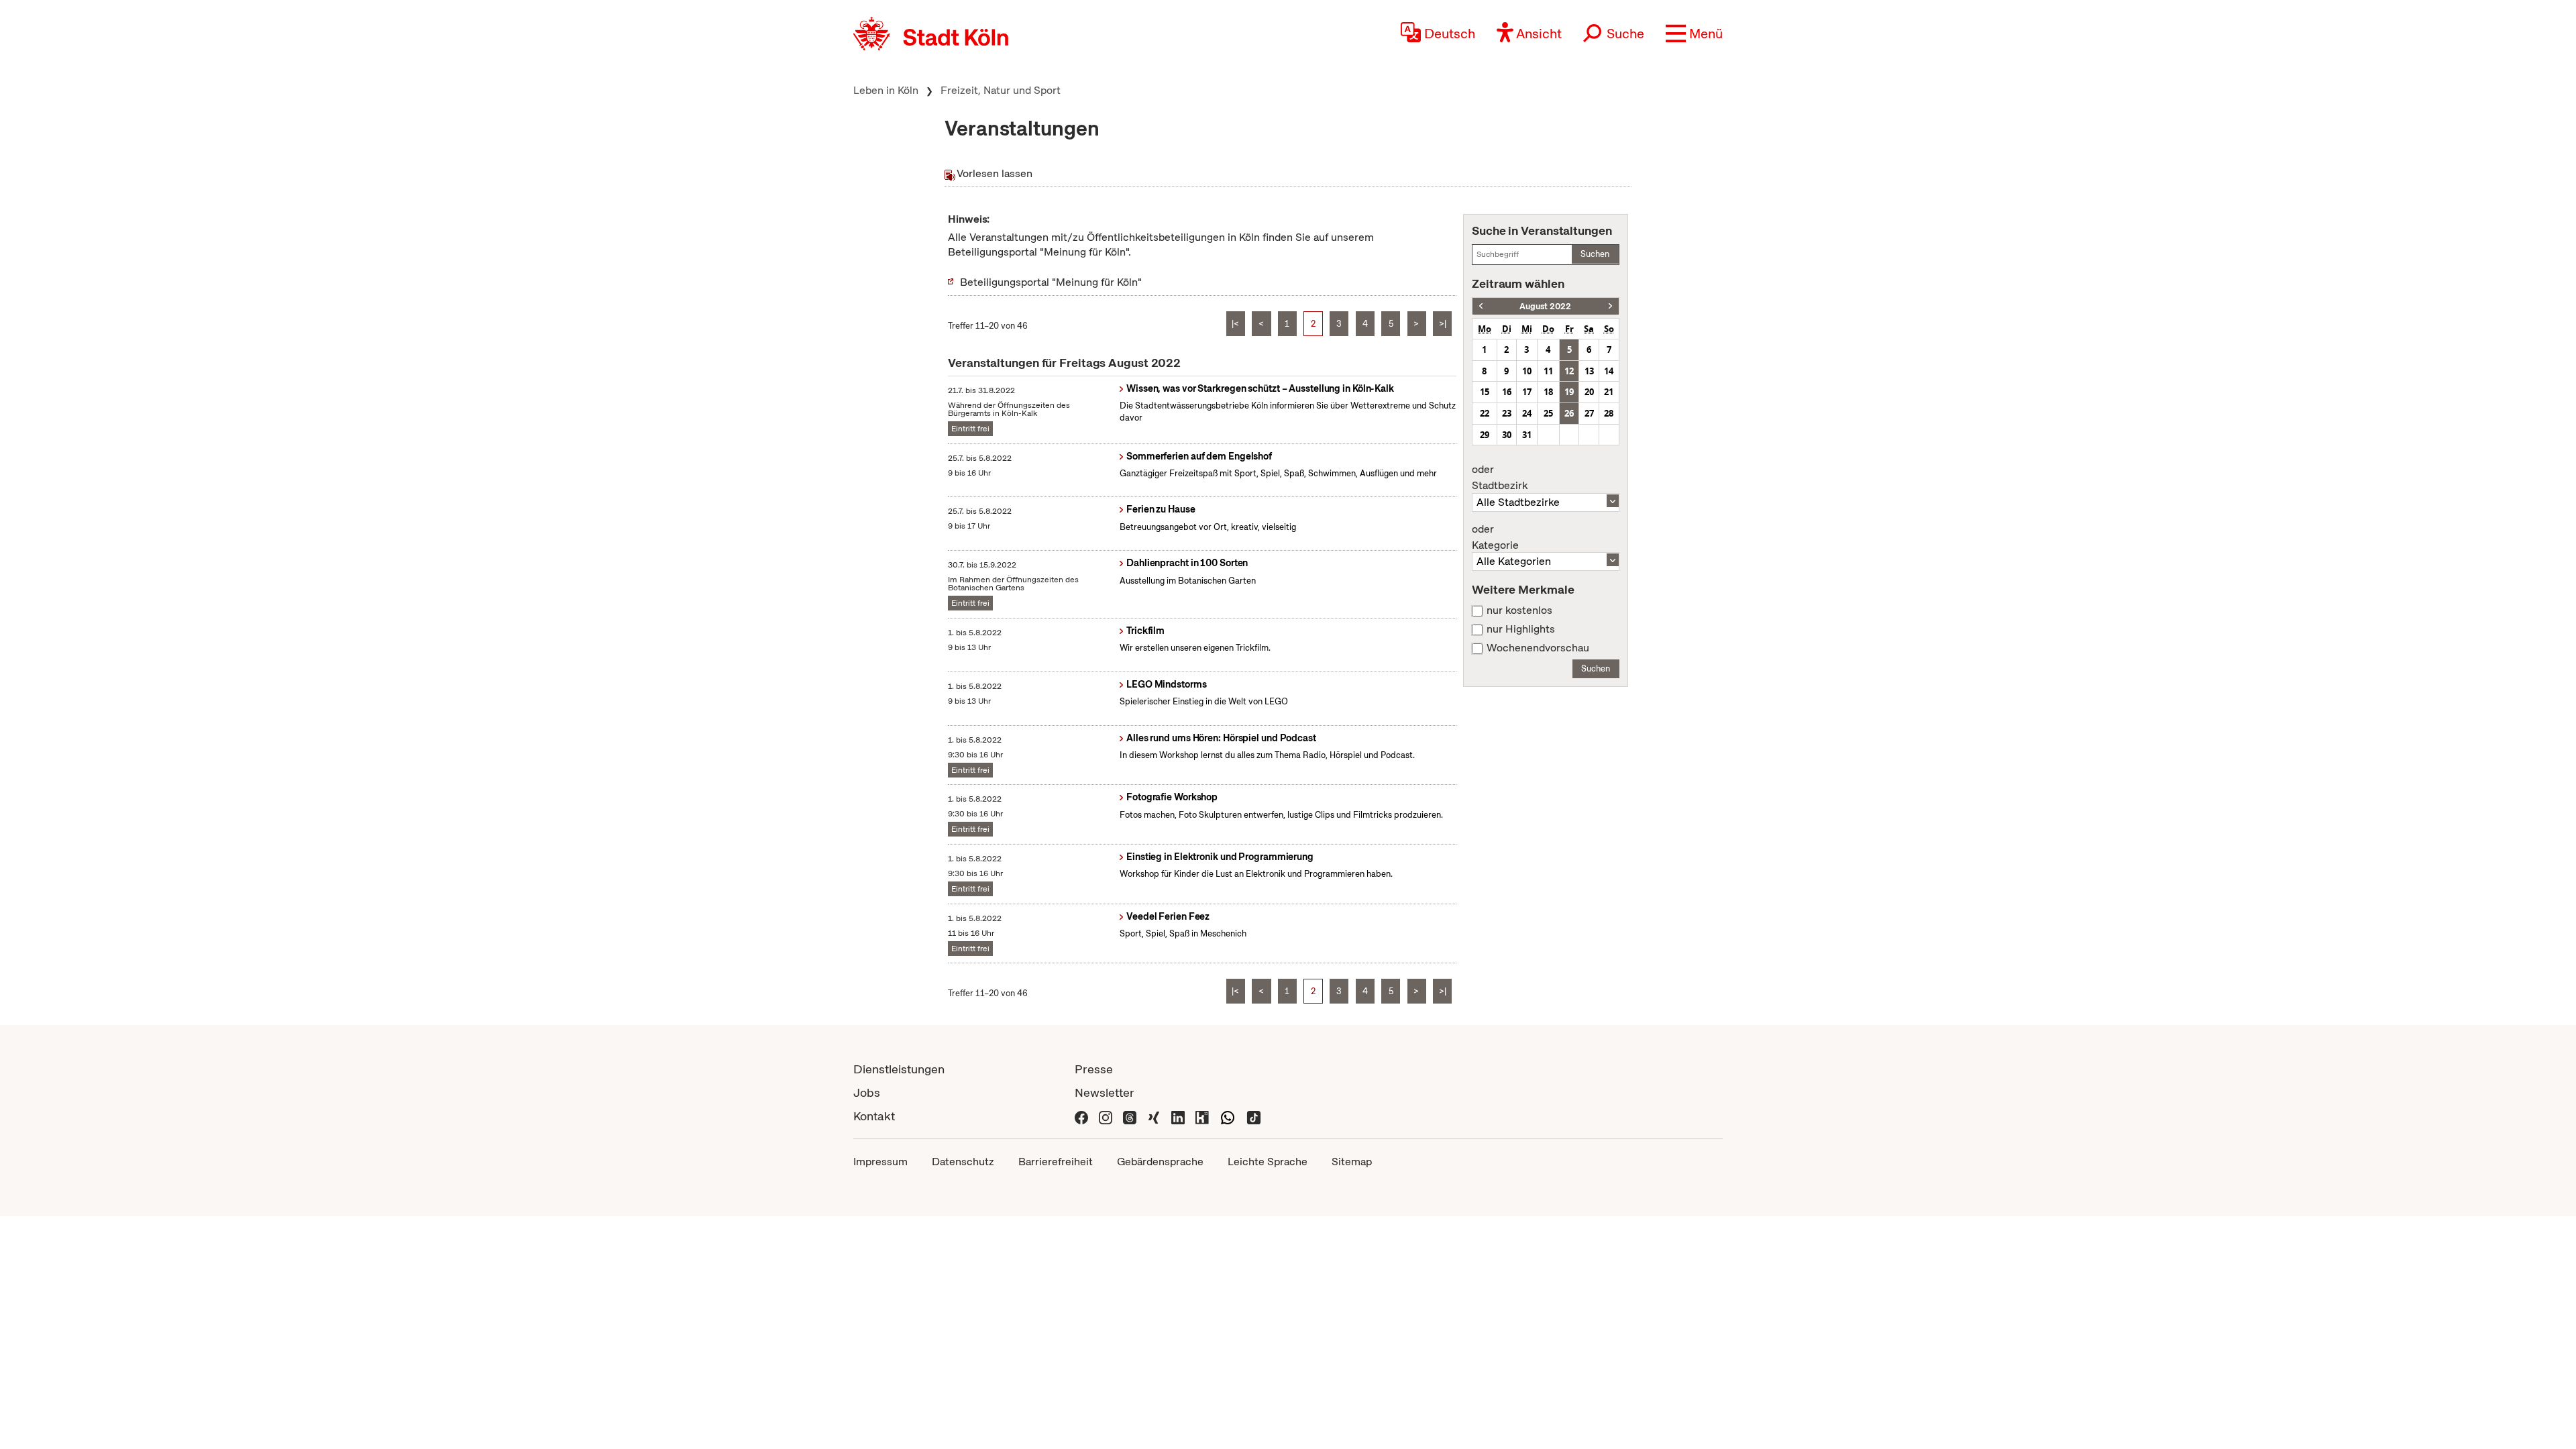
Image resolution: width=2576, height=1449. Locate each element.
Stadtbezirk (1500, 478)
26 (1569, 413)
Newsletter (1105, 1092)
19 (1569, 392)
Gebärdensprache (1160, 1162)
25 (1548, 413)
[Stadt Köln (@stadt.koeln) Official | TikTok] (1254, 1116)
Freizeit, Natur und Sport (1001, 90)
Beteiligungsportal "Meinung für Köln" (1051, 282)
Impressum (880, 1162)
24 (1527, 413)
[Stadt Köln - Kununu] (1202, 1116)
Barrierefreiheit (1056, 1162)
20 (1589, 392)
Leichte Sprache (1268, 1162)
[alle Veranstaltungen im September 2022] (1610, 306)
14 (1609, 371)
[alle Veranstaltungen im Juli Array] (1481, 306)
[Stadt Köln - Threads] (1130, 1116)
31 (1527, 435)
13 (1589, 371)
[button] (1694, 34)
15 (1485, 392)
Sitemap (1352, 1162)
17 (1527, 392)
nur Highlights (1521, 629)
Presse (1094, 1069)
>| (1443, 324)
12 (1569, 371)
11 (1548, 371)
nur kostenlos (1519, 610)
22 (1485, 413)
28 (1609, 413)
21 (1609, 392)
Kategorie (1495, 537)
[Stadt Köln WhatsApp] (1228, 1116)
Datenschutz (963, 1162)
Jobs (867, 1092)
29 (1485, 435)
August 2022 (1545, 306)
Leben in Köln (886, 90)
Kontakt (874, 1116)
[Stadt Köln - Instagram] (1106, 1116)
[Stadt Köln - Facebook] (1081, 1116)
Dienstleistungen (899, 1069)
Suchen (1595, 254)
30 (1507, 435)
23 (1507, 413)
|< (1235, 324)
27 (1589, 413)
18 (1548, 392)
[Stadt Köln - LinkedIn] (1178, 1116)
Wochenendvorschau (1538, 648)
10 (1527, 371)
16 (1507, 392)
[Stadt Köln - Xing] (1154, 1116)
